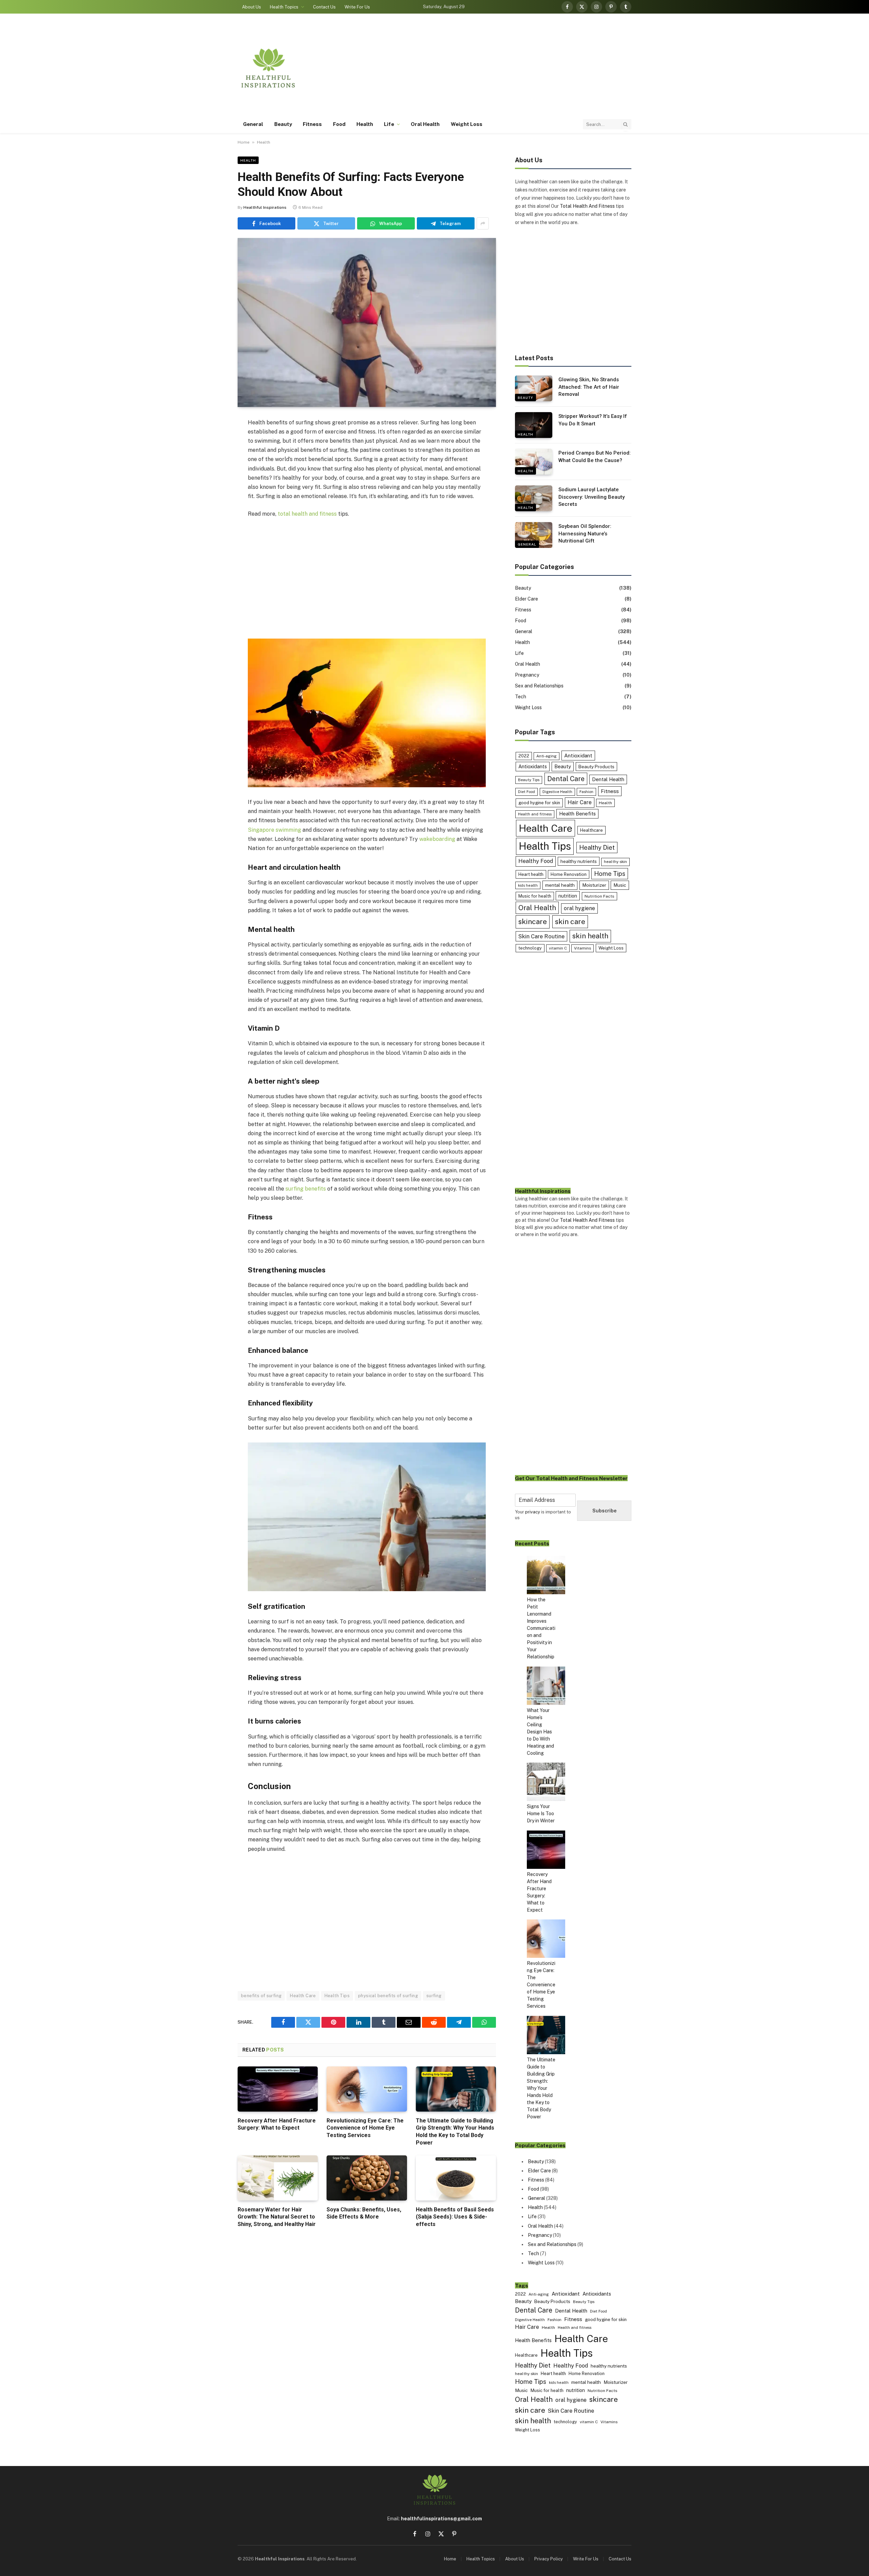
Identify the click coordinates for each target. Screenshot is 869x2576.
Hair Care (580, 802)
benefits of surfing (261, 1996)
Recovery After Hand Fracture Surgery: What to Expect (277, 2124)
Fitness (312, 124)
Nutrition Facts (599, 896)
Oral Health (425, 124)
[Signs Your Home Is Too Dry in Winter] (546, 1783)
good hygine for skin (539, 803)
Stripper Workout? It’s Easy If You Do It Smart (593, 420)
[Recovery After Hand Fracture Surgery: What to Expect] (278, 2089)
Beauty (283, 124)
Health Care (303, 1996)
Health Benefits (577, 814)
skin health (590, 936)
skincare (533, 922)
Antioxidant (578, 755)
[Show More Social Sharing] (483, 223)
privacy (533, 1512)
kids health (528, 885)
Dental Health (608, 779)
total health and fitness (307, 514)
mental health (560, 885)
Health (365, 124)
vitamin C (558, 948)
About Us (252, 7)
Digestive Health (557, 792)
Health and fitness (535, 814)
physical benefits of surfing (388, 1996)
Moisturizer (594, 885)
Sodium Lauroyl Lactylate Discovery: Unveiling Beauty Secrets (591, 497)
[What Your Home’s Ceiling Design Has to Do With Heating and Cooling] (546, 1687)
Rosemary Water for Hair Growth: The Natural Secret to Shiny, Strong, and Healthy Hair (277, 2217)
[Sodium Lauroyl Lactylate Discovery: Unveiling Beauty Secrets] (534, 498)
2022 (524, 756)
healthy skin (615, 862)
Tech (521, 697)
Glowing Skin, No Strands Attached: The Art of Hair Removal (589, 387)
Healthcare (591, 830)
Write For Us (357, 7)
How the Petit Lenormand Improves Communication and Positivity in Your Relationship (541, 1628)
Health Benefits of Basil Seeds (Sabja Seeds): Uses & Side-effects (455, 2217)
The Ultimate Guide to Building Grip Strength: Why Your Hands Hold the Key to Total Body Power (455, 2132)
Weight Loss (467, 124)
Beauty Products (596, 767)
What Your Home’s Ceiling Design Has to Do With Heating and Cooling (540, 1732)
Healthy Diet (597, 848)
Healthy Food (536, 861)
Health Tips (337, 1996)
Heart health (531, 874)
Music (620, 885)
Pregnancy (527, 675)
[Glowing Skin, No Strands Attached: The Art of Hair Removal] (534, 388)
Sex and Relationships (539, 686)
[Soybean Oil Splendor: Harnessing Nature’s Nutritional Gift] (534, 535)
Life (389, 124)
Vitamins (583, 948)
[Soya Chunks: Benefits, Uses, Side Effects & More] (367, 2178)
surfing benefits (306, 1189)
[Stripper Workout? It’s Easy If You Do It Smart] (534, 425)
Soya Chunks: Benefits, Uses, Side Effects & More (364, 2213)
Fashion (586, 792)
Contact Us (324, 7)
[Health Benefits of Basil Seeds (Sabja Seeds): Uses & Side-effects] (456, 2178)
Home (244, 142)
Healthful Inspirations (265, 207)
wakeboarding (437, 839)
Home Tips (610, 874)
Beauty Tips (529, 780)
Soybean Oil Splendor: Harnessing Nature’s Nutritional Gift (585, 533)
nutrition (568, 896)
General (253, 124)
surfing (434, 1996)
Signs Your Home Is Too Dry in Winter (541, 1814)
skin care (570, 922)
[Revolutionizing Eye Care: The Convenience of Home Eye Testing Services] (367, 2089)
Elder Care (526, 599)
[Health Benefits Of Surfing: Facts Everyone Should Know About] (367, 323)
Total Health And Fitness (587, 206)
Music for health (535, 896)
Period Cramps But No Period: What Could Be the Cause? (595, 456)
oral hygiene (579, 908)
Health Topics (284, 7)
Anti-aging (547, 756)
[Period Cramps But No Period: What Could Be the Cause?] (534, 462)
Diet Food (526, 792)
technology (530, 948)
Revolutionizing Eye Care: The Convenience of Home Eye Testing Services (365, 2128)
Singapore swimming (274, 830)
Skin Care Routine (541, 936)
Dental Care (566, 779)
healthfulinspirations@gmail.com (441, 2519)
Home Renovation (569, 874)
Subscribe (604, 1511)
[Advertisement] (508, 68)
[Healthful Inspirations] (268, 68)
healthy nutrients (579, 861)
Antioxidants (533, 766)
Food (339, 124)
